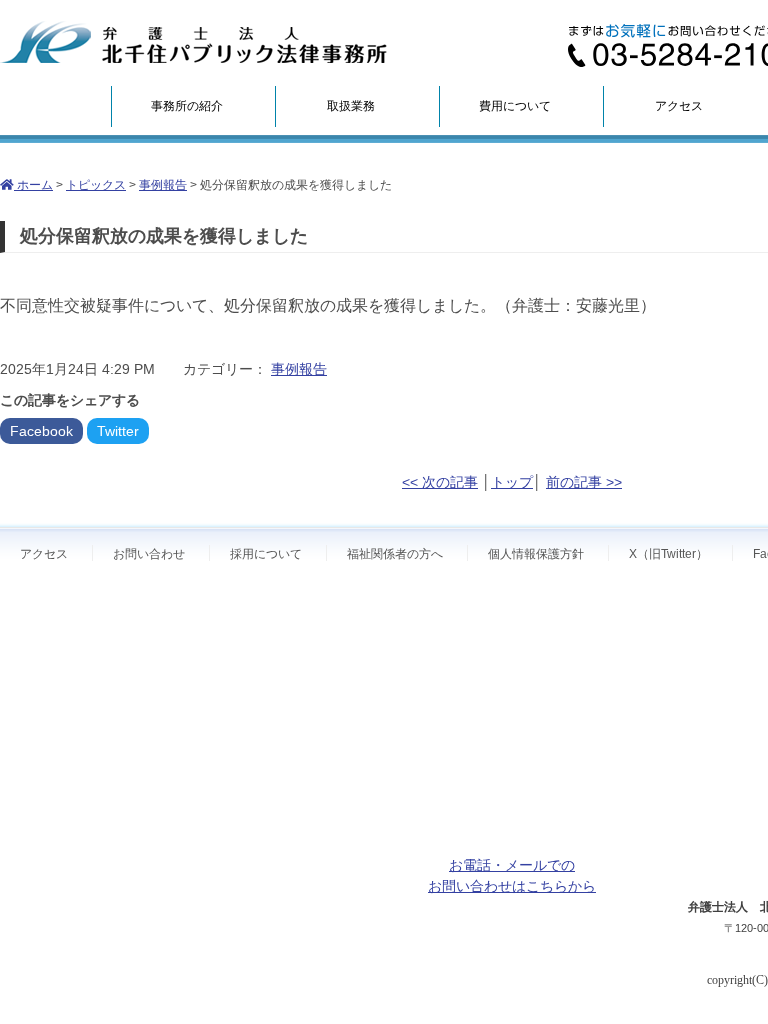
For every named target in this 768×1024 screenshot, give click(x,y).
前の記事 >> (584, 482)
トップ (512, 482)
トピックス (96, 185)
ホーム (33, 185)
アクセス (679, 106)
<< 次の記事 (440, 482)
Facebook (41, 431)
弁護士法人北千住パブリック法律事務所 (194, 42)
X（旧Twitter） (668, 554)
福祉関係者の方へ (395, 554)
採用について (266, 554)
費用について (515, 106)
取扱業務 (351, 106)
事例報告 (163, 185)
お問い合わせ (149, 554)
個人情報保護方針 (536, 554)
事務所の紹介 (187, 106)
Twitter (118, 431)
